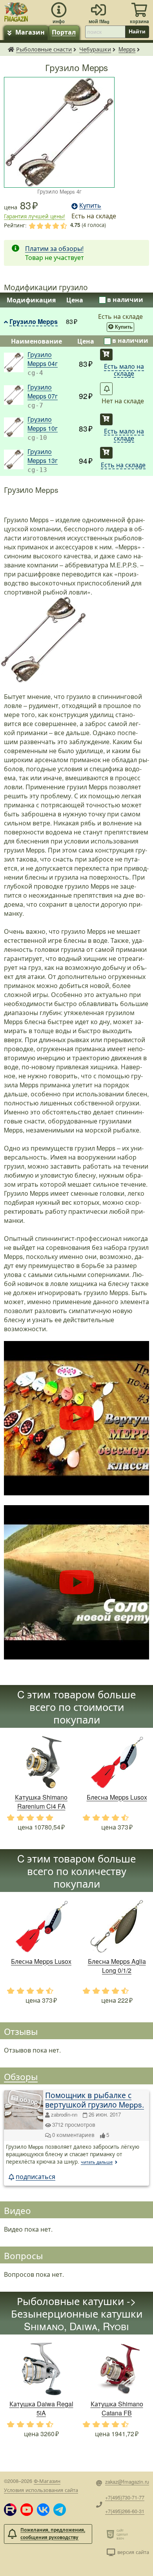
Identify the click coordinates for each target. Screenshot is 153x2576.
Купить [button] (90, 205)
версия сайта (133, 2552)
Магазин (30, 32)
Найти (137, 31)
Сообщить (106, 389)
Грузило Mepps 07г (43, 392)
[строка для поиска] (105, 32)
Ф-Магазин (47, 2481)
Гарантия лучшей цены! (35, 216)
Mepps (127, 49)
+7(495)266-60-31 (125, 2511)
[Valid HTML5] (112, 2534)
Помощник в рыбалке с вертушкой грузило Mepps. (95, 2099)
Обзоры (21, 2076)
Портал (64, 32)
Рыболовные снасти (44, 49)
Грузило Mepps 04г (43, 359)
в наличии (125, 299)
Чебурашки (95, 49)
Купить (124, 327)
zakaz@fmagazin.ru (127, 2482)
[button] (10, 2510)
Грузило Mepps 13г (43, 456)
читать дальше (97, 2162)
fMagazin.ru (11, 49)
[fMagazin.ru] (16, 11)
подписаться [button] (36, 2176)
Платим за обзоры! (54, 248)
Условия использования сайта (41, 2490)
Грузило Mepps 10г (43, 424)
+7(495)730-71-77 (125, 2497)
